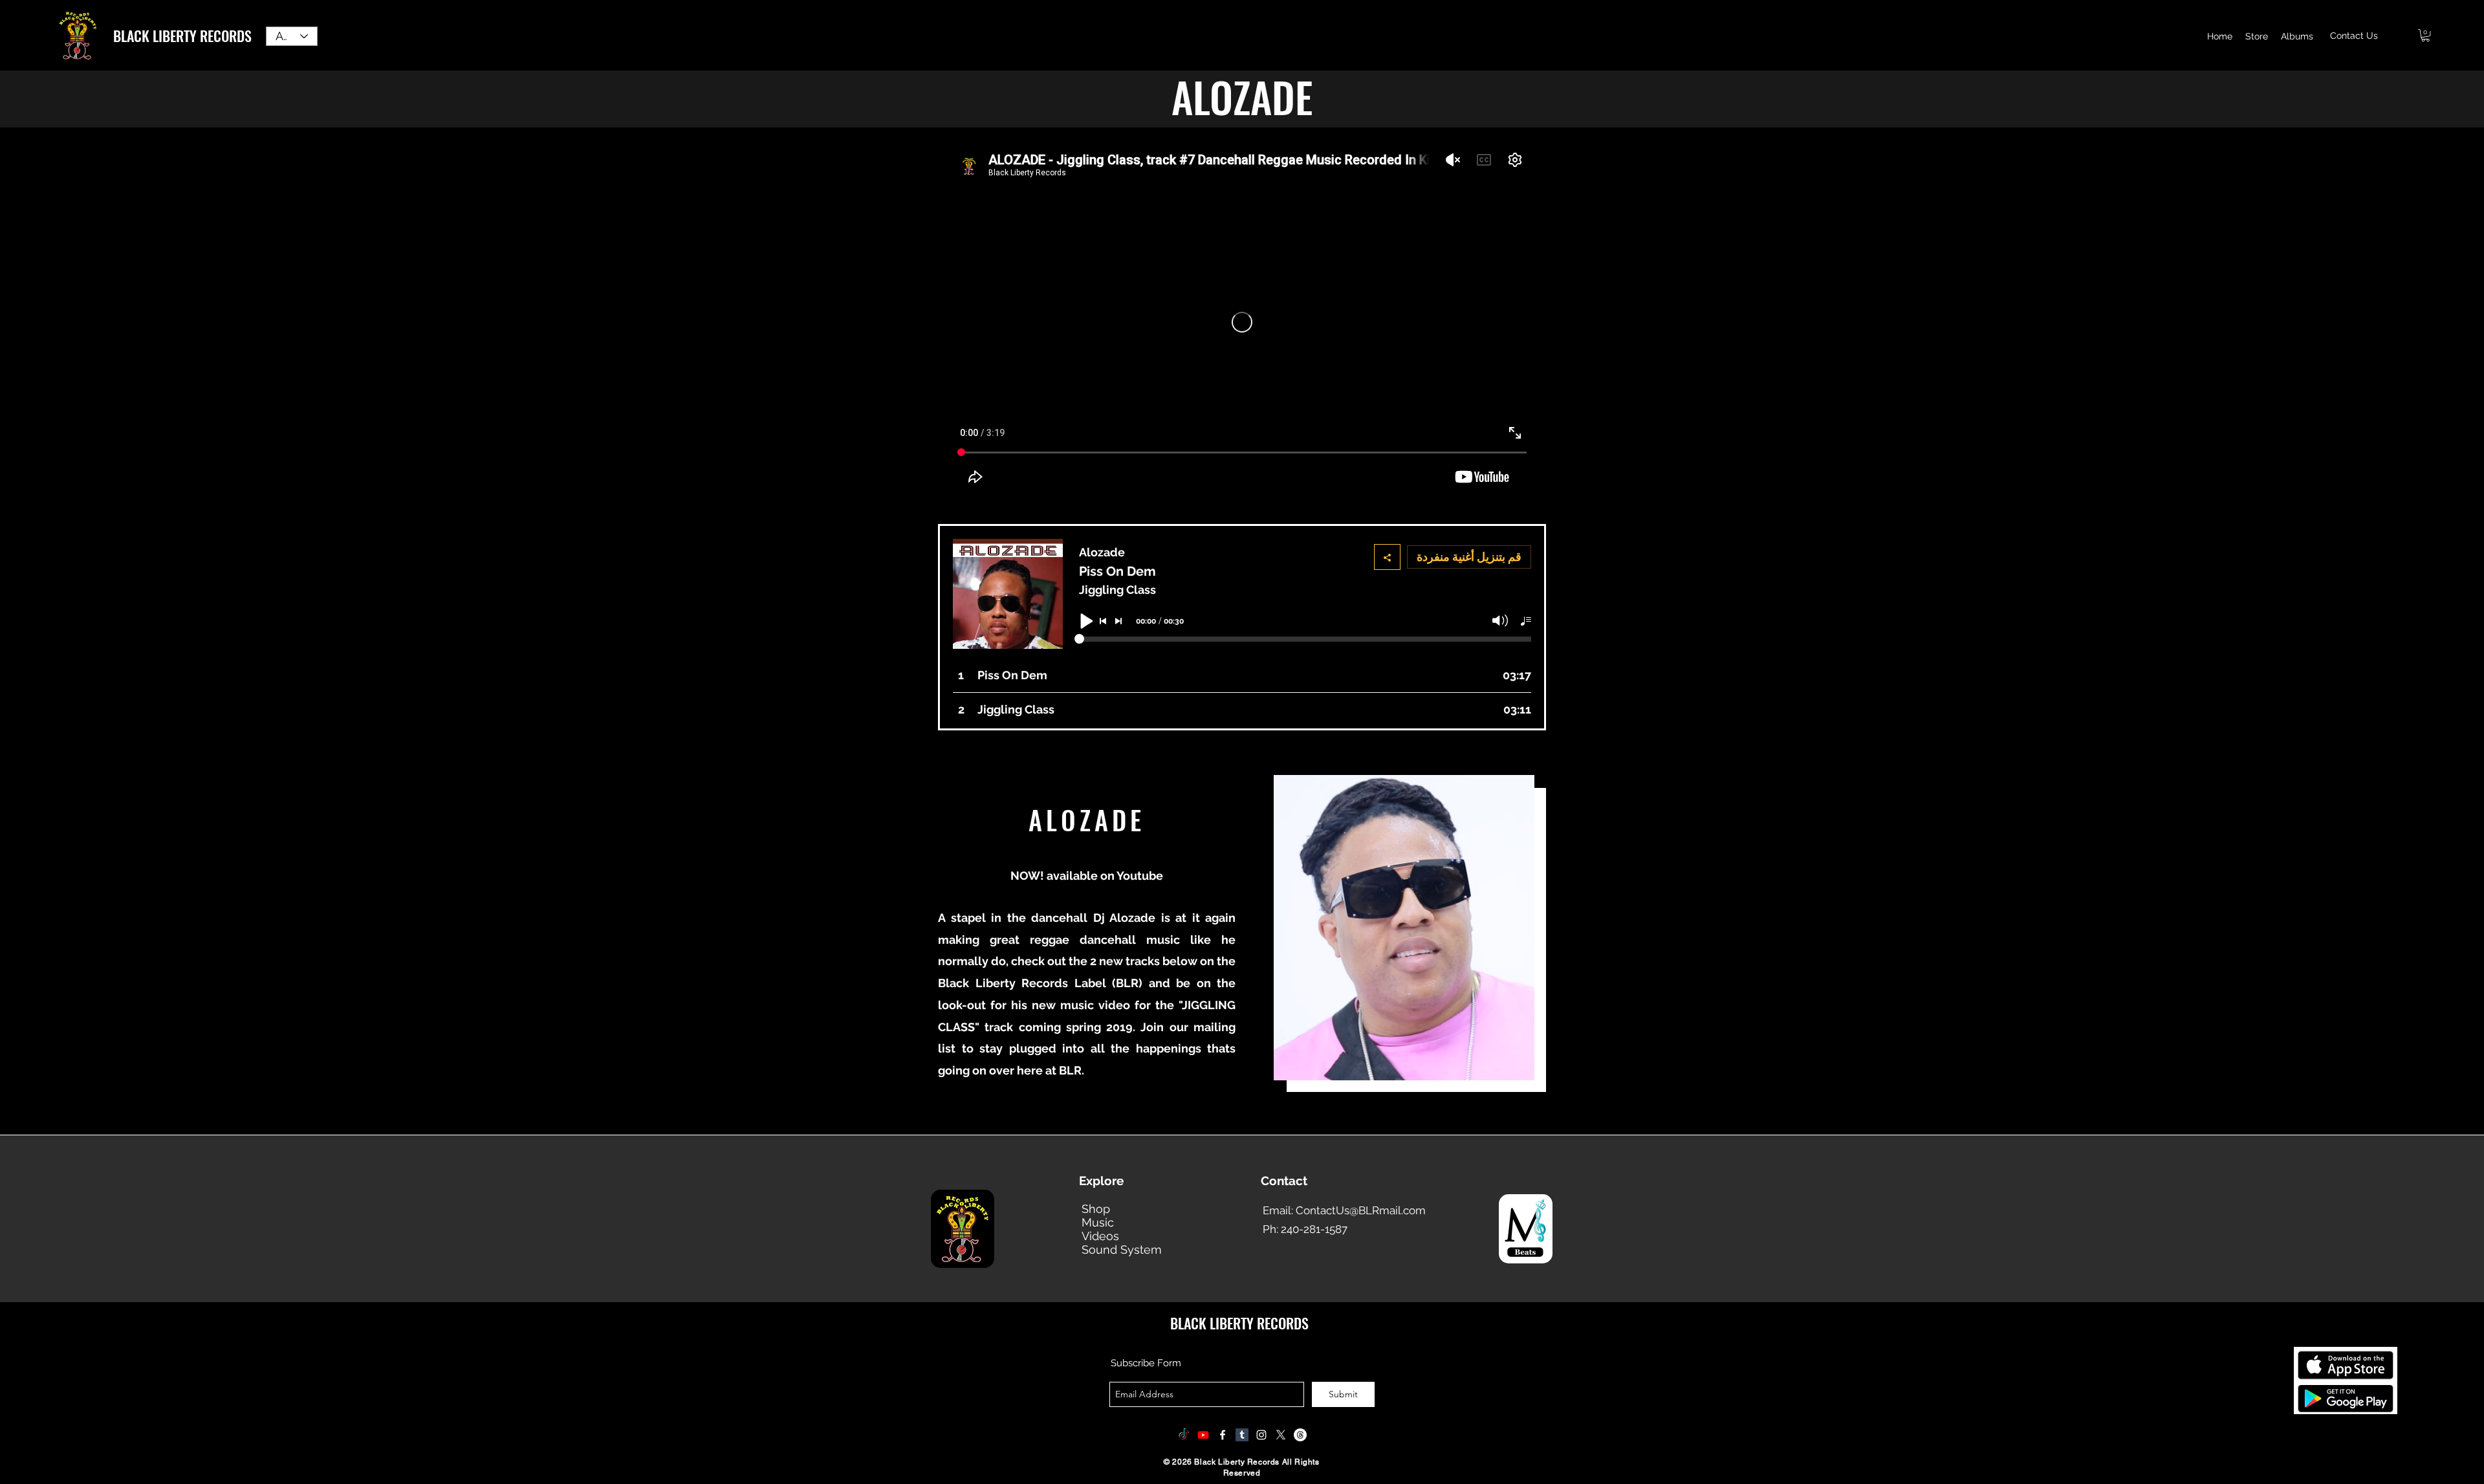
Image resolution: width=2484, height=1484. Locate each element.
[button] (2425, 35)
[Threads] (1300, 1435)
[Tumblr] (1242, 1435)
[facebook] (1223, 1435)
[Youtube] (1203, 1435)
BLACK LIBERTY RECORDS (182, 36)
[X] (1281, 1435)
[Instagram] (1261, 1435)
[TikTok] (1184, 1435)
